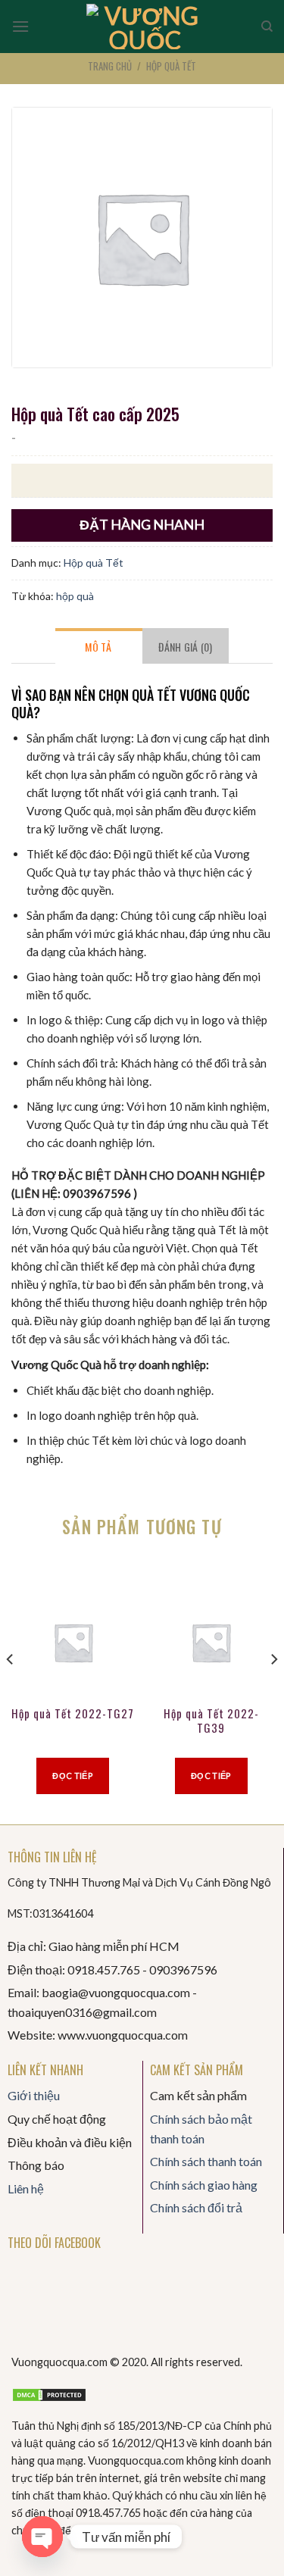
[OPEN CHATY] (42, 2537)
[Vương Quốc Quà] (145, 27)
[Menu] (20, 26)
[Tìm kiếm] (267, 27)
